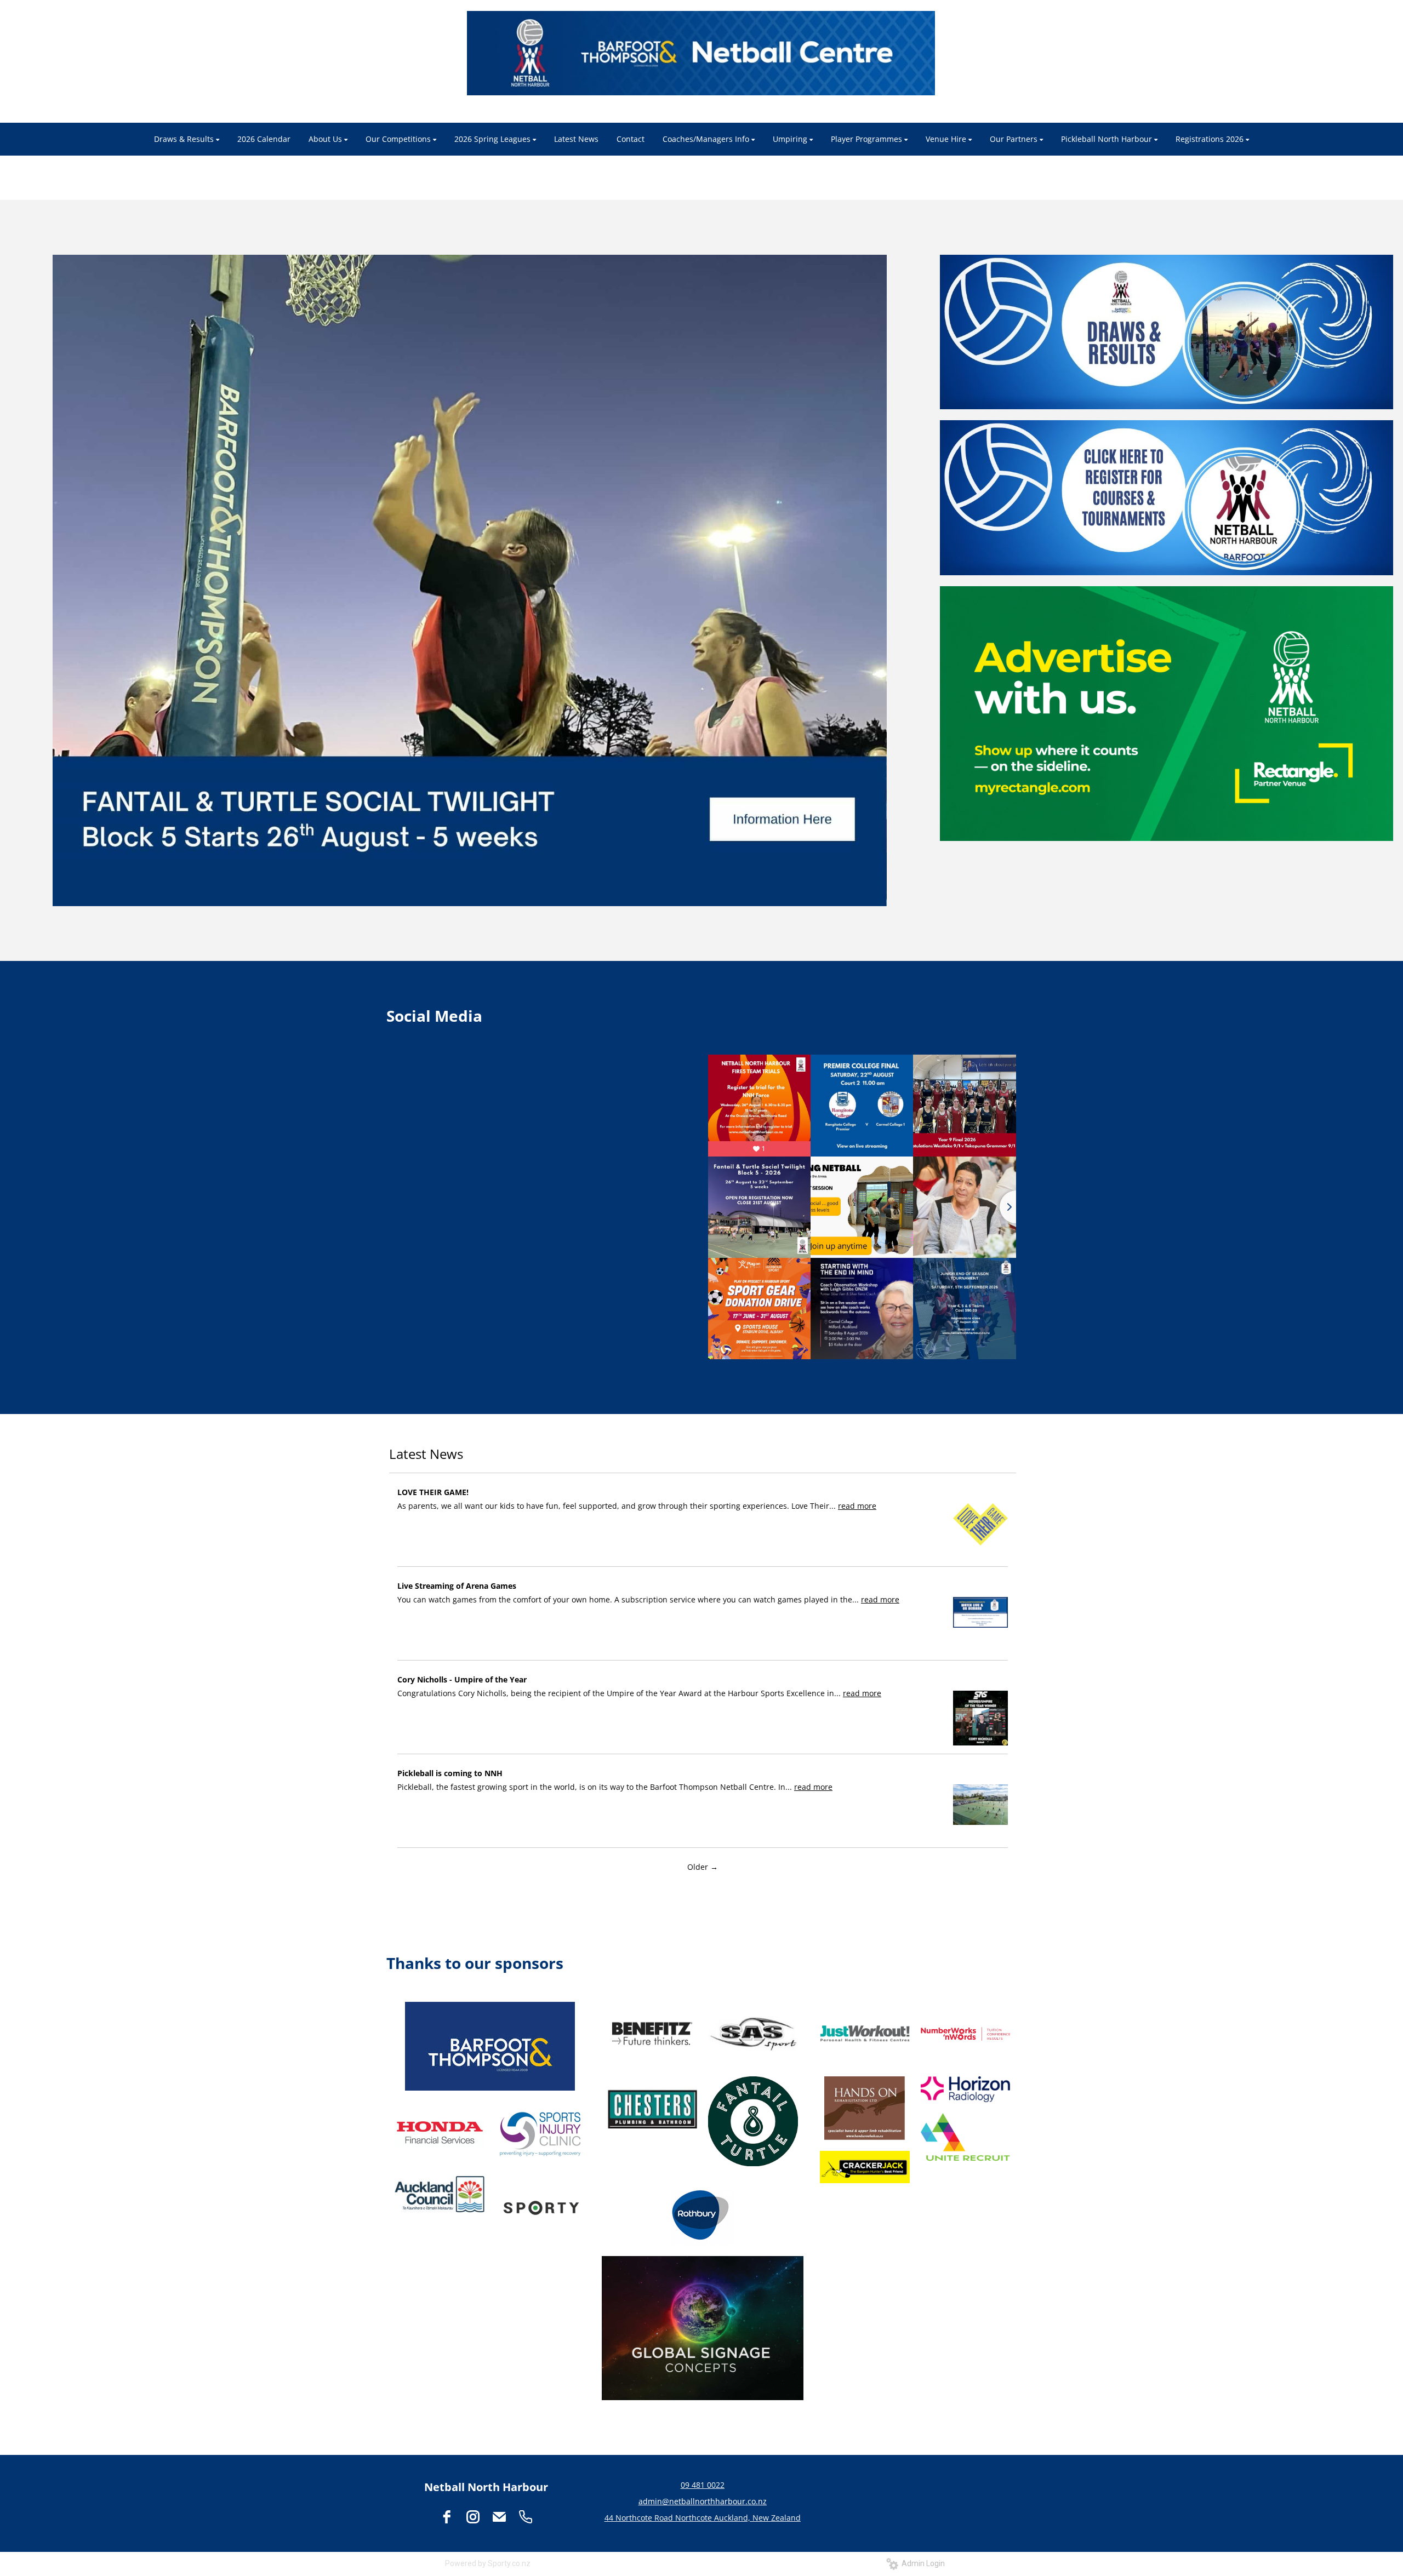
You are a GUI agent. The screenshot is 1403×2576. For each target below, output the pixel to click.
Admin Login (922, 2563)
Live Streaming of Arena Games (457, 1586)
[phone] (526, 2517)
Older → (703, 1867)
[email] (499, 2517)
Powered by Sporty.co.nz (488, 2563)
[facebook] (447, 2517)
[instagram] (473, 2517)
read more (857, 1506)
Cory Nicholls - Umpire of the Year (462, 1679)
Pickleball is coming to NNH (450, 1773)
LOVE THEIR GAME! (433, 1492)
